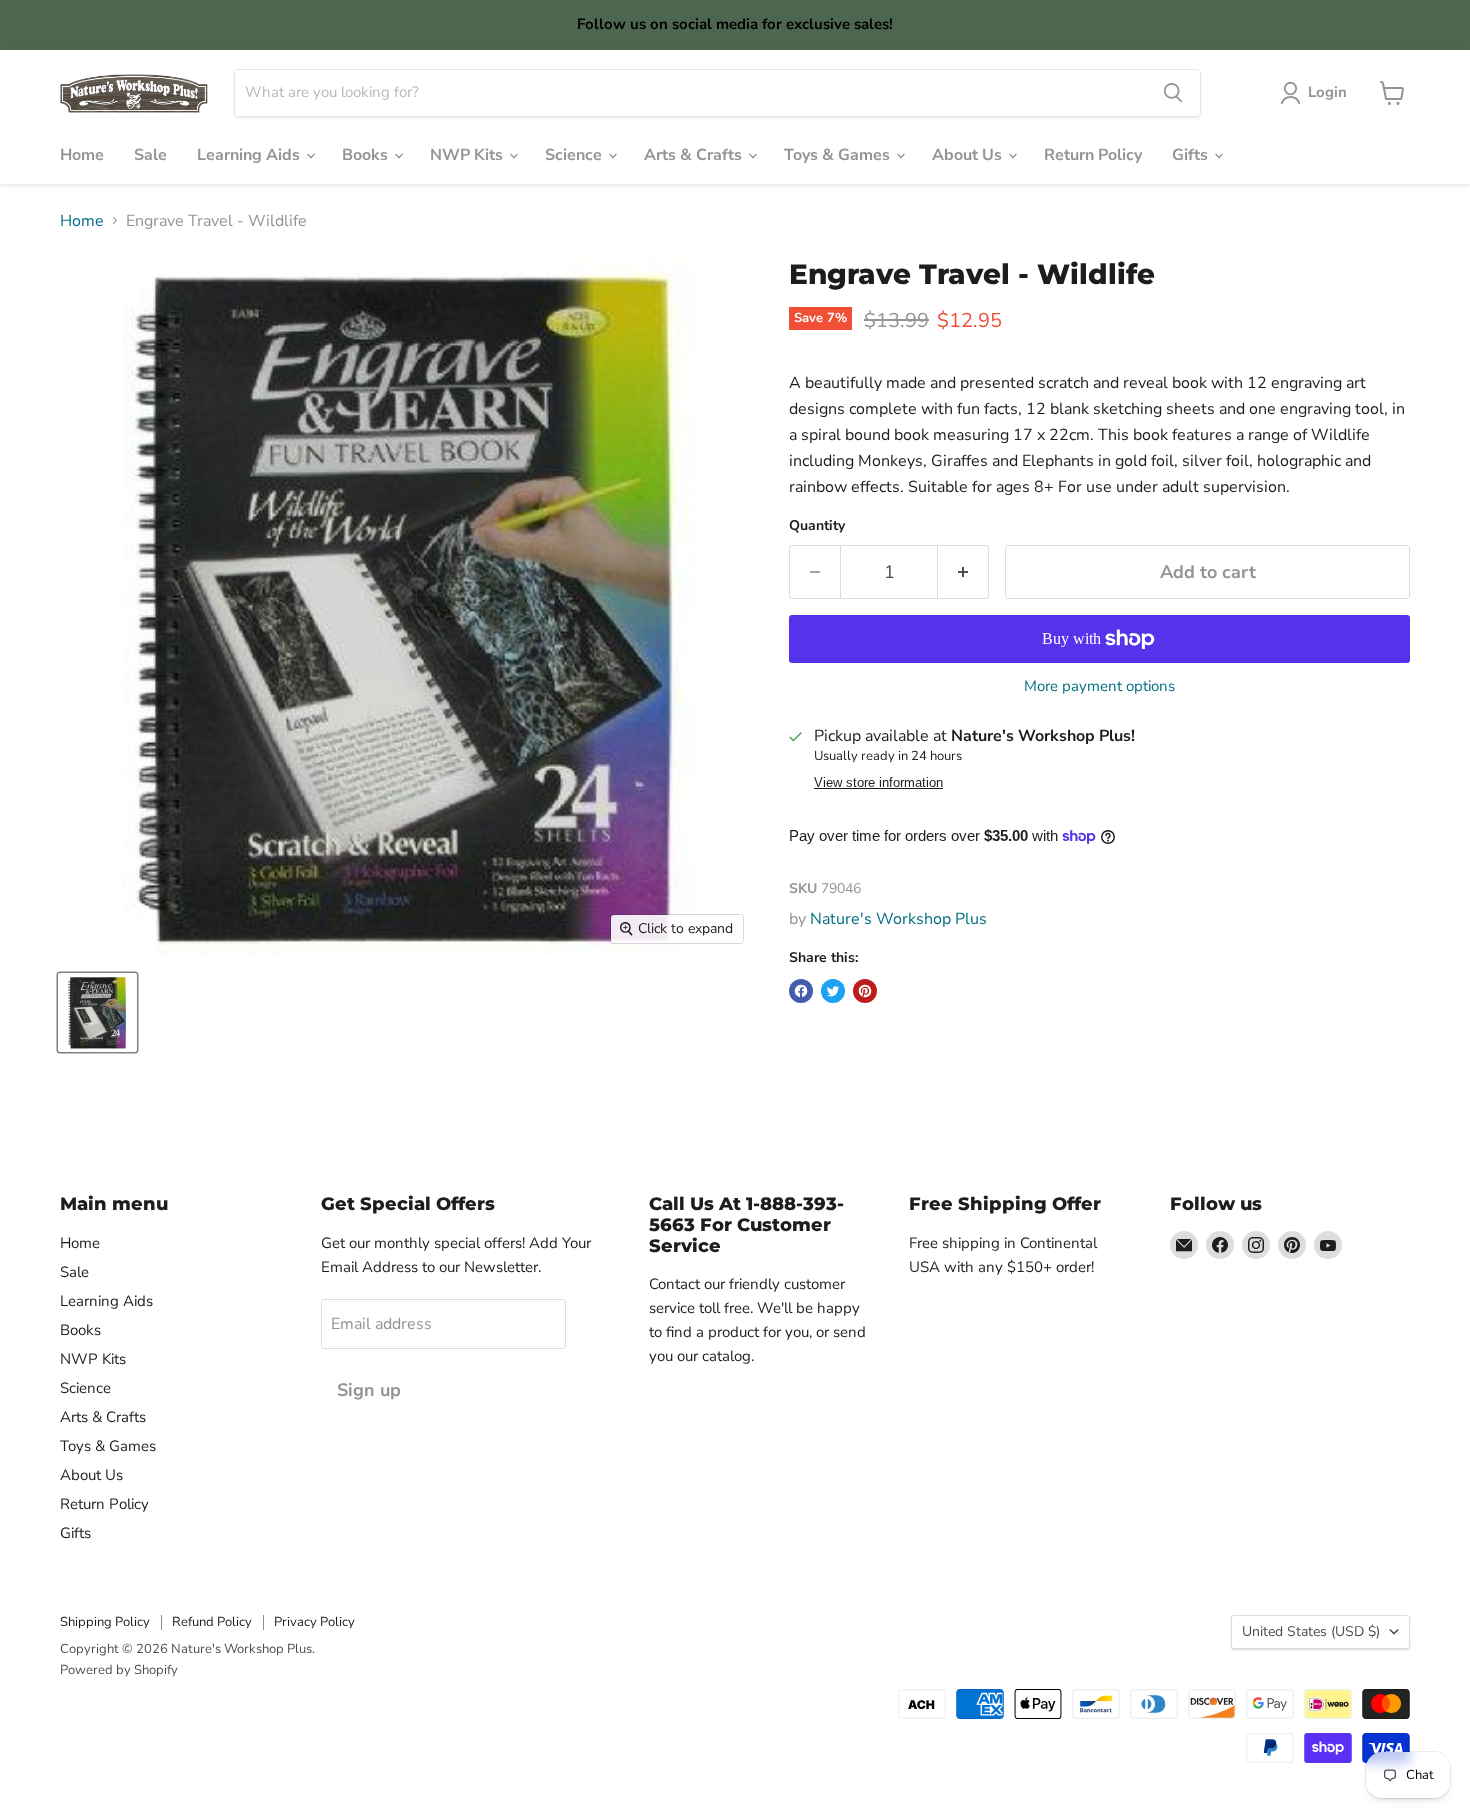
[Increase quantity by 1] (963, 572)
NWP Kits (468, 155)
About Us (969, 155)
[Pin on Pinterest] (865, 991)
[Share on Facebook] (801, 991)
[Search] (1173, 93)
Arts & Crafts (695, 155)
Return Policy (1093, 155)
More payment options (1099, 686)
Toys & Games (839, 155)
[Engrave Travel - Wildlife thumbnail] (97, 1012)
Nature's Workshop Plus (898, 919)
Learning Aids (250, 155)
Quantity (817, 526)
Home (82, 155)
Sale (150, 155)
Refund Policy (212, 1622)
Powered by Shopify (119, 1670)
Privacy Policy (314, 1622)
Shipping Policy (105, 1622)
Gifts (1192, 155)
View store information (878, 783)
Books (367, 155)
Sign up (369, 1390)
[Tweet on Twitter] (833, 991)
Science (575, 155)
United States (1311, 1631)
